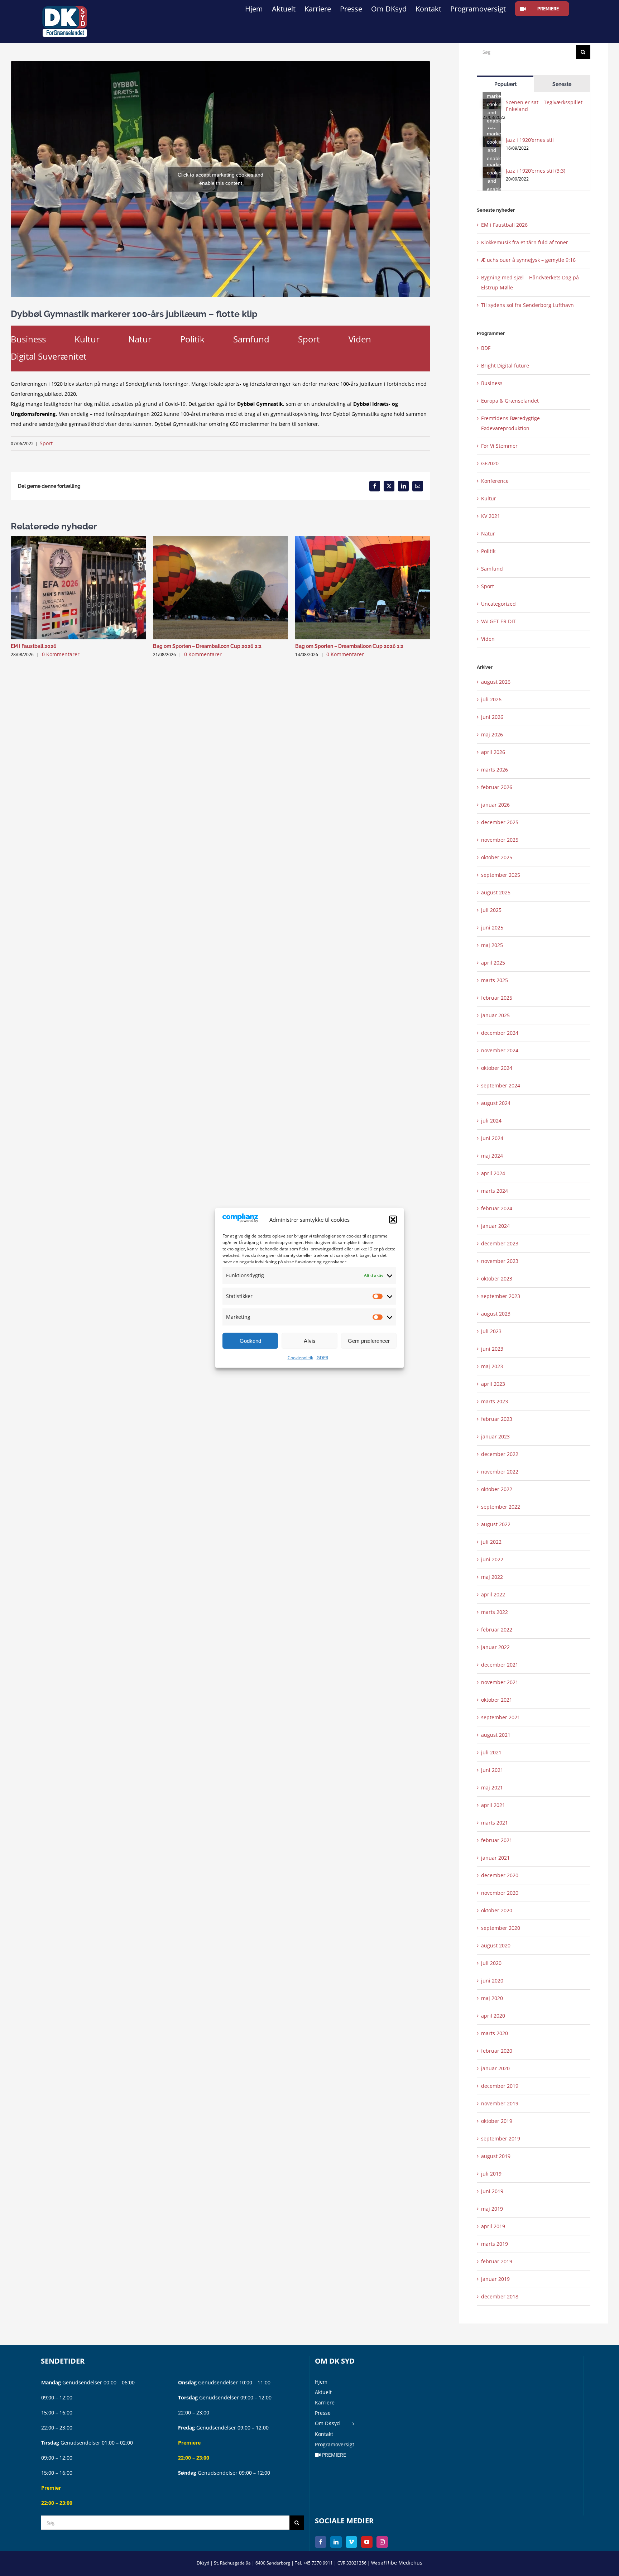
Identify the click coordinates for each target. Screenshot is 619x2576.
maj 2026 (492, 734)
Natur (140, 339)
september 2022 (501, 1507)
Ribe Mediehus (404, 2563)
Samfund (251, 339)
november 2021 (500, 1682)
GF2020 (490, 463)
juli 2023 (491, 1331)
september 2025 (501, 875)
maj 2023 (492, 1366)
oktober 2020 (497, 1910)
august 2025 (496, 892)
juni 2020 (492, 1981)
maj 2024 (492, 1156)
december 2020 (500, 1875)
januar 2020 (495, 2068)
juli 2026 (491, 699)
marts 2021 (495, 1823)
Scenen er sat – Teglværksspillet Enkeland (544, 106)
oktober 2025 (497, 857)
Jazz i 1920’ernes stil (530, 140)
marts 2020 (495, 2033)
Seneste (562, 84)
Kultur (87, 339)
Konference (495, 481)
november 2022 (500, 1472)
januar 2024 (495, 1226)
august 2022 (496, 1524)
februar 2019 (497, 2261)
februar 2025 (497, 998)
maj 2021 (492, 1787)
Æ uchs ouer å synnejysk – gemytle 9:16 (528, 260)
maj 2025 (492, 945)
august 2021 (496, 1735)
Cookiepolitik (300, 1358)
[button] (393, 1220)
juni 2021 (492, 1770)
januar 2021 (495, 1858)
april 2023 (493, 1384)
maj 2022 (492, 1577)
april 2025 (493, 963)
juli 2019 (491, 2174)
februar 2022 (497, 1630)
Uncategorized (498, 604)
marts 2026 (495, 770)
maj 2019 (492, 2209)
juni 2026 (492, 717)
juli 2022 (491, 1542)
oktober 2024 (497, 1068)
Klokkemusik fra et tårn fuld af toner (525, 242)
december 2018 (500, 2296)
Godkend (250, 1341)
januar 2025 (495, 1015)
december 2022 (500, 1454)
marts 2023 (495, 1401)
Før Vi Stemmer (499, 446)
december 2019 (500, 2086)
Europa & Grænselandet (510, 401)
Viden (360, 339)
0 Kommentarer (61, 654)
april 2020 (493, 2016)
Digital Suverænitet (49, 356)
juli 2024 (491, 1121)
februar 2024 (497, 1208)
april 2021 (493, 1805)
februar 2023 (497, 1419)
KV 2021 (491, 516)
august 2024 (496, 1103)
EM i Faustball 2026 (34, 646)
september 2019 (501, 2138)
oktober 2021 (497, 1700)
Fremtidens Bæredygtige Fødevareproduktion (510, 423)
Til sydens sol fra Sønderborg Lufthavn (527, 305)
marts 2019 (495, 2244)
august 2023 (496, 1314)
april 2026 (493, 752)
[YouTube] (367, 2542)
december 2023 (500, 1243)
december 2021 (500, 1665)
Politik (192, 339)
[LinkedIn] (336, 2542)
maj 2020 (492, 1998)
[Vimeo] (351, 2542)
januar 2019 (495, 2279)
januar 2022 (495, 1647)
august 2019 (496, 2156)
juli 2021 (491, 1752)
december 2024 (500, 1033)
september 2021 (501, 1717)
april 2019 (493, 2226)
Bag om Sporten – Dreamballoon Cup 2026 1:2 (349, 646)
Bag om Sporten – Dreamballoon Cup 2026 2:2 (207, 646)
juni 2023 (492, 1349)
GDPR (322, 1358)
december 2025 (500, 822)
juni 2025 (492, 927)
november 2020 (500, 1893)
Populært (505, 84)
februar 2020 (497, 2051)
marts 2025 (495, 980)
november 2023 (500, 1261)
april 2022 (493, 1594)
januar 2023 (495, 1436)
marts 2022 (495, 1612)
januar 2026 (495, 805)
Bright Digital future (505, 366)
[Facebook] (321, 2542)
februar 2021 (497, 1840)
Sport (309, 339)
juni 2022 (492, 1559)
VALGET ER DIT (498, 621)
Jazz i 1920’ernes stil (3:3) (536, 171)
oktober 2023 (497, 1279)
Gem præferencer (369, 1341)
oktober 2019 (497, 2121)
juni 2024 (492, 1138)
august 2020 (496, 1945)
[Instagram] (382, 2542)
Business (28, 339)
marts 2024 (495, 1191)
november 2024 (500, 1050)
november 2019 (500, 2103)
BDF (486, 348)
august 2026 (496, 682)
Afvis (310, 1341)
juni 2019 (492, 2191)
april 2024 (493, 1173)
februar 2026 (497, 787)
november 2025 (500, 840)
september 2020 (501, 1928)
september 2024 (501, 1085)
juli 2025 (491, 910)
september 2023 (501, 1296)
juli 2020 (491, 1963)
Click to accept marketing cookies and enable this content (220, 179)
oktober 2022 (497, 1489)
